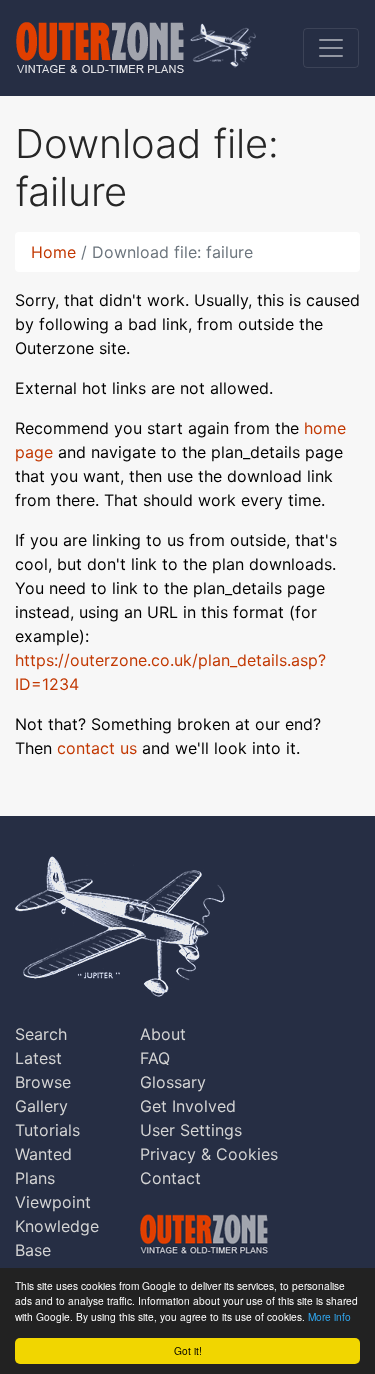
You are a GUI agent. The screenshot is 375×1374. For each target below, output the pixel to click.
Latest (38, 1058)
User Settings (191, 1130)
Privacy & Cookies (209, 1154)
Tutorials (47, 1130)
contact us (97, 748)
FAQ (155, 1058)
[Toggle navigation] (331, 48)
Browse (43, 1082)
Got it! (188, 1350)
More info (329, 1316)
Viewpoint (53, 1202)
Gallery (41, 1106)
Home (53, 252)
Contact (170, 1178)
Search (41, 1034)
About (163, 1034)
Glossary (173, 1082)
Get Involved (188, 1106)
